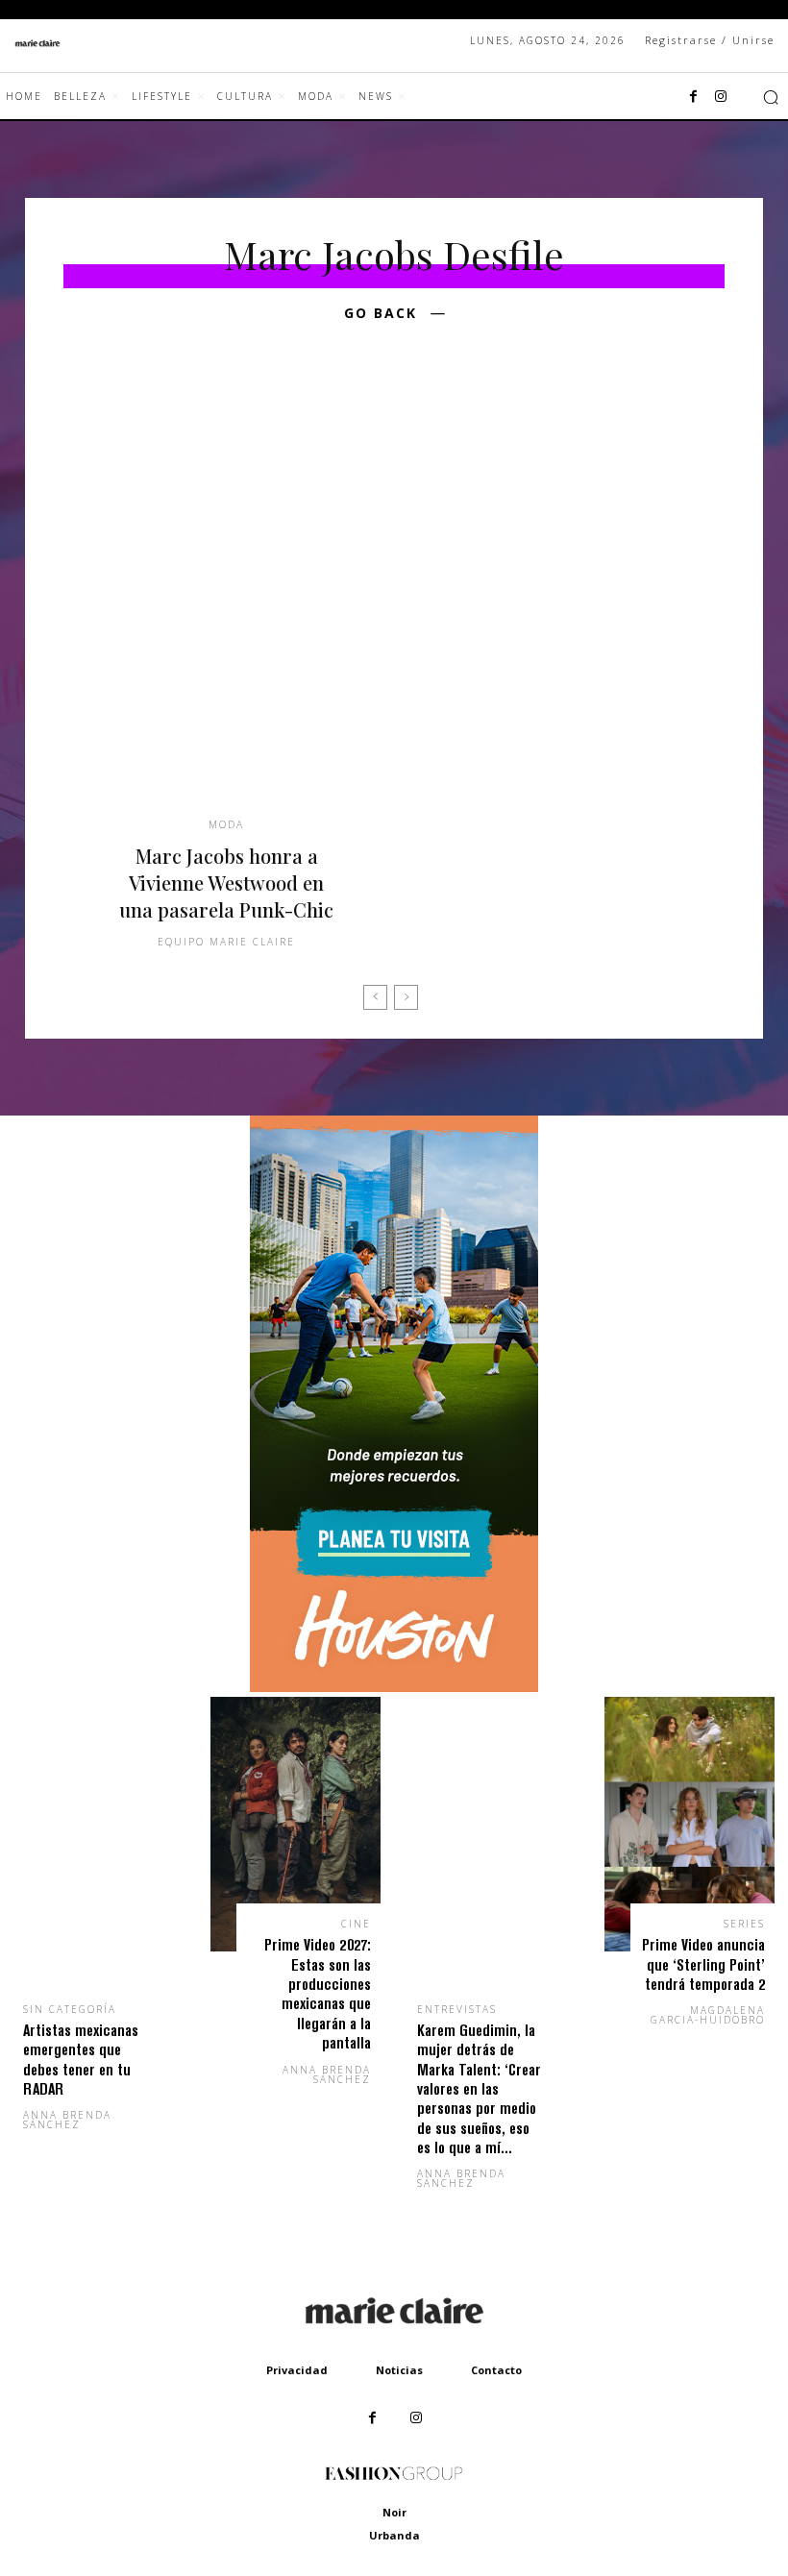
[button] (771, 97)
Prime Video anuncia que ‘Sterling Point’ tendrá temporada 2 (703, 1964)
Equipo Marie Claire (226, 942)
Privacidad (297, 2370)
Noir (394, 2512)
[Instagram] (721, 97)
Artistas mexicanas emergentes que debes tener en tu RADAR (81, 2059)
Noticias (399, 2370)
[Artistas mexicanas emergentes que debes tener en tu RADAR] (98, 1867)
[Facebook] (694, 97)
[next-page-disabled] (406, 997)
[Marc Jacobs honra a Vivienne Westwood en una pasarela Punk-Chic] (226, 596)
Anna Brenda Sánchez (67, 2120)
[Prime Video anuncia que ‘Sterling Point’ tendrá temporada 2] (689, 1825)
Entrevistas (457, 2009)
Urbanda (394, 2535)
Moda (226, 824)
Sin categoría (70, 2009)
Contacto (496, 2370)
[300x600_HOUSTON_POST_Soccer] (394, 1687)
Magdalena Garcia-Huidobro (708, 2015)
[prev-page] (375, 997)
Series (744, 1924)
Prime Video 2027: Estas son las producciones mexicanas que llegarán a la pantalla (318, 1993)
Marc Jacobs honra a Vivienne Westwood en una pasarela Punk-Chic (226, 883)
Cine (356, 1924)
